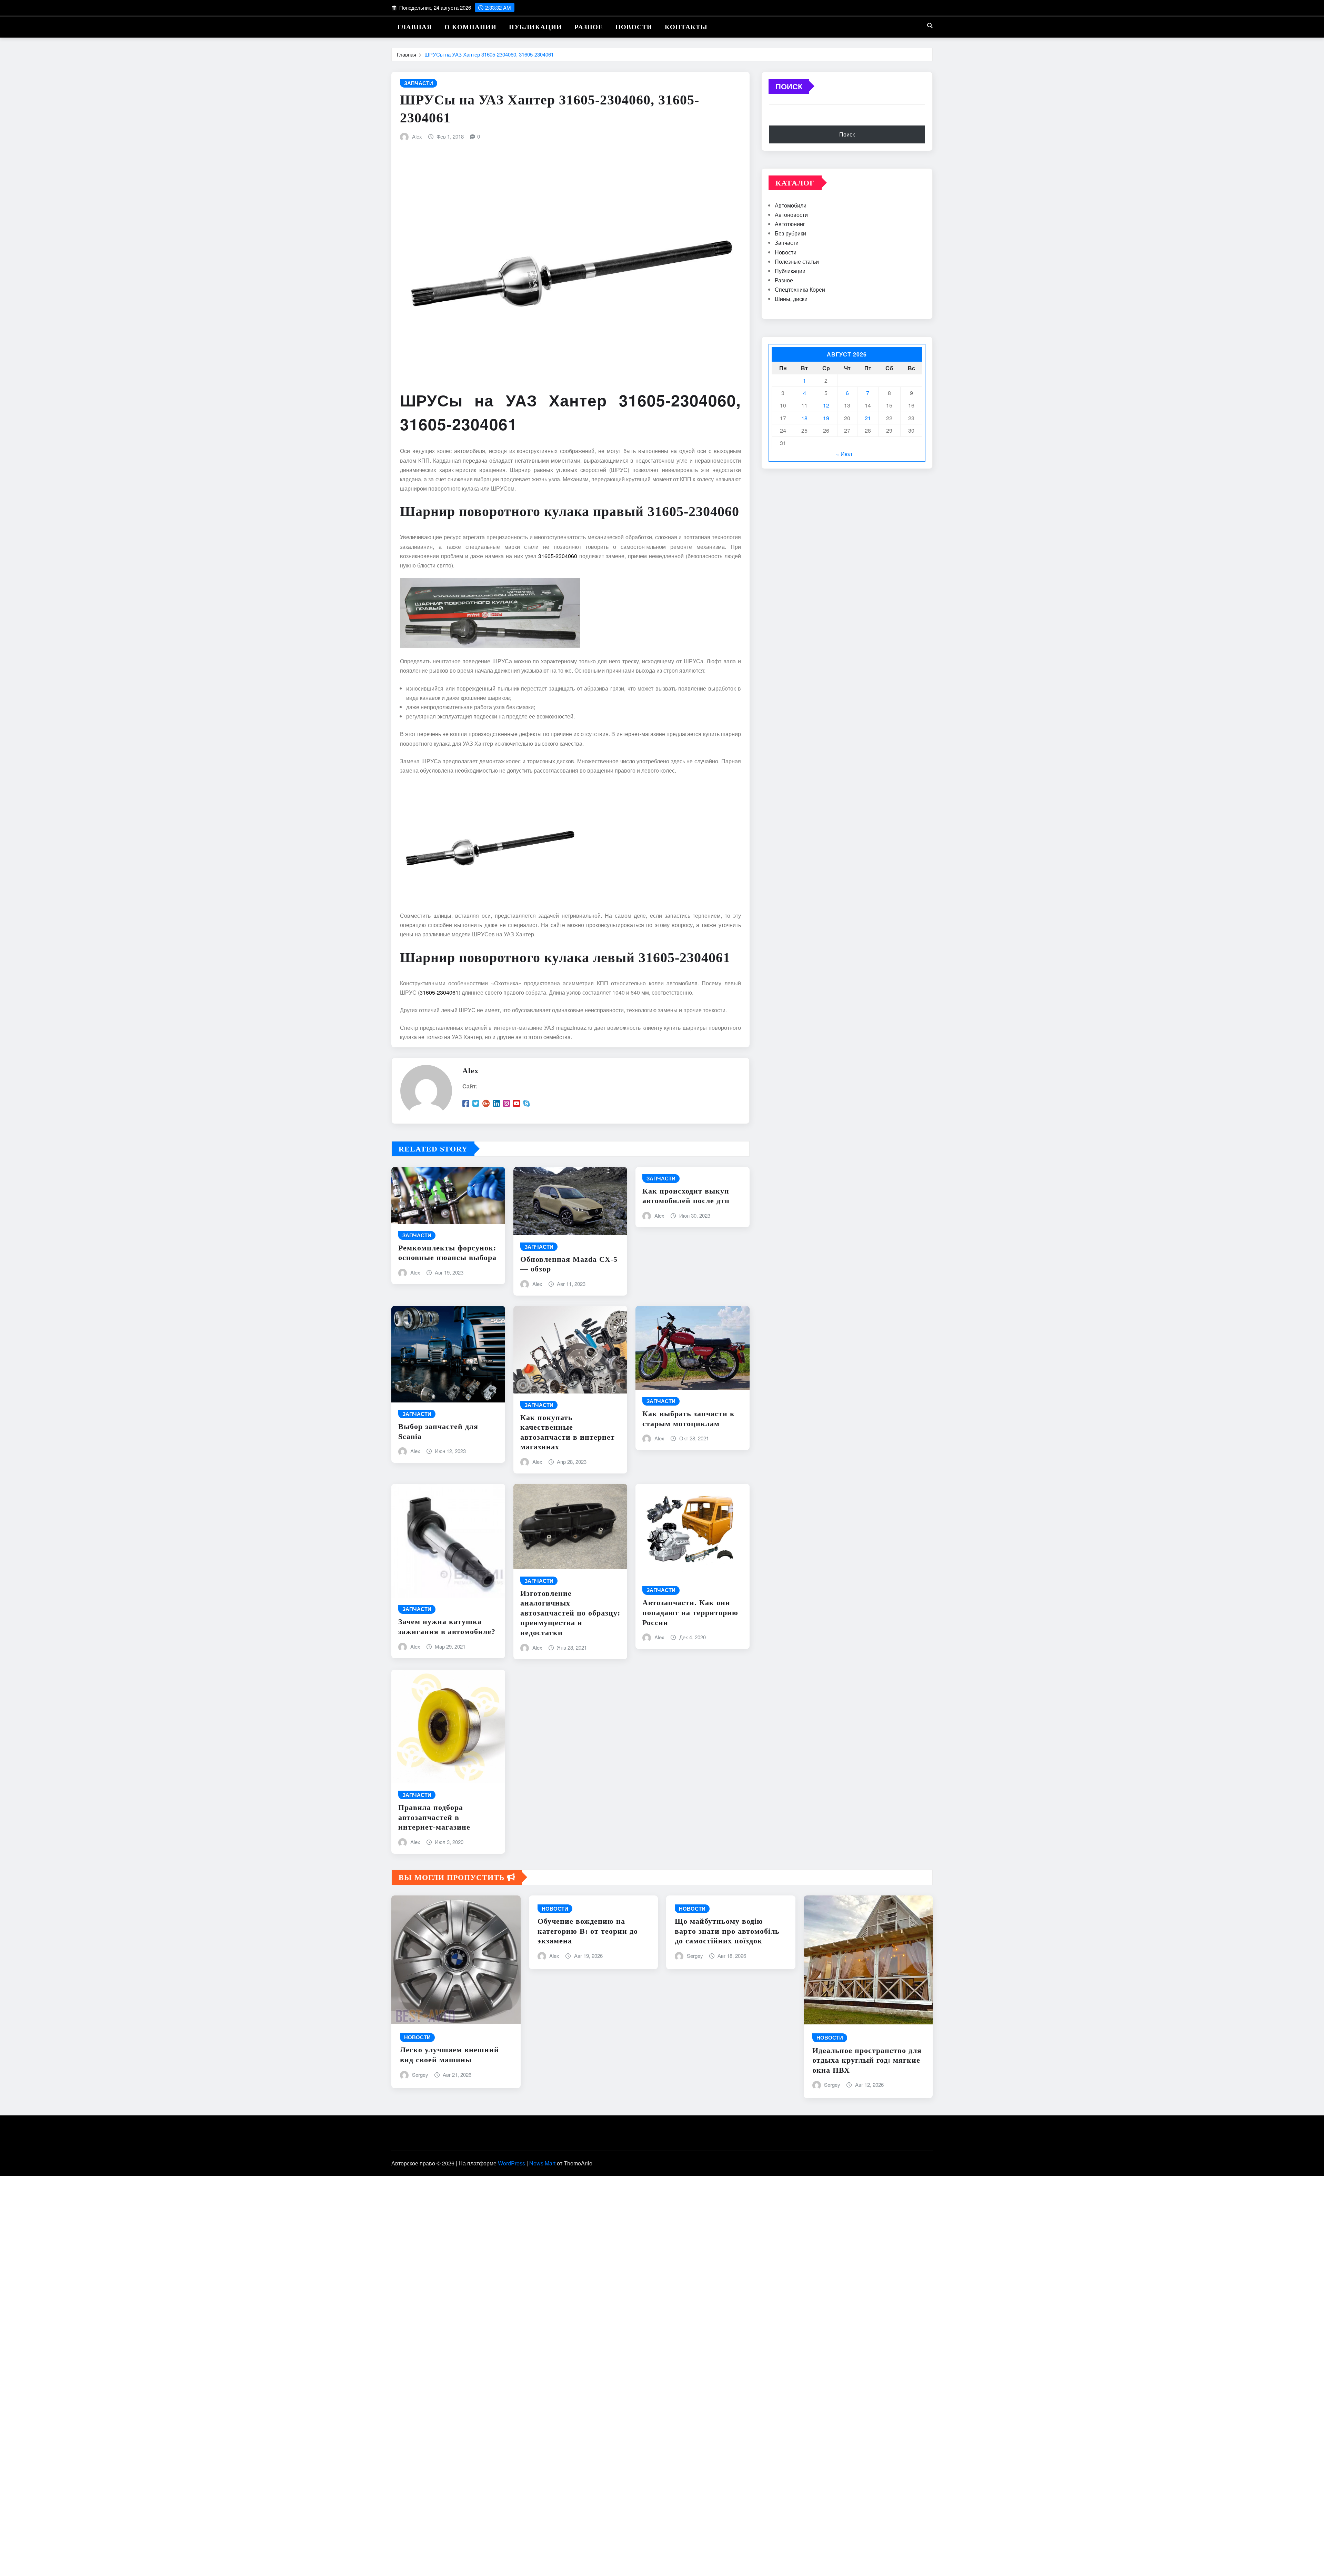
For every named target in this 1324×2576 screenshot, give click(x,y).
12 (826, 405)
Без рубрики (790, 233)
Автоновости (791, 215)
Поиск (789, 86)
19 (826, 418)
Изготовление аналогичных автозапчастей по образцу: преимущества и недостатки (570, 1613)
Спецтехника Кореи (800, 289)
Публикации (535, 27)
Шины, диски (791, 299)
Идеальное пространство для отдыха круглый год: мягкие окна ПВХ (867, 2060)
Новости (634, 27)
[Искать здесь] (930, 25)
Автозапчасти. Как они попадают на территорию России (690, 1612)
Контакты (686, 27)
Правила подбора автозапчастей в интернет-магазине (434, 1817)
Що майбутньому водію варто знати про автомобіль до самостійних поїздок (727, 1931)
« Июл (844, 454)
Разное (589, 27)
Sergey (420, 2075)
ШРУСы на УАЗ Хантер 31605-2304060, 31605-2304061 (489, 54)
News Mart (542, 2163)
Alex (417, 136)
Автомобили (791, 205)
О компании (470, 27)
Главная (415, 27)
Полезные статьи (797, 261)
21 (868, 418)
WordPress (511, 2163)
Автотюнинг (790, 224)
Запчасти (787, 243)
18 (804, 418)
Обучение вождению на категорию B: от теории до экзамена (588, 1931)
